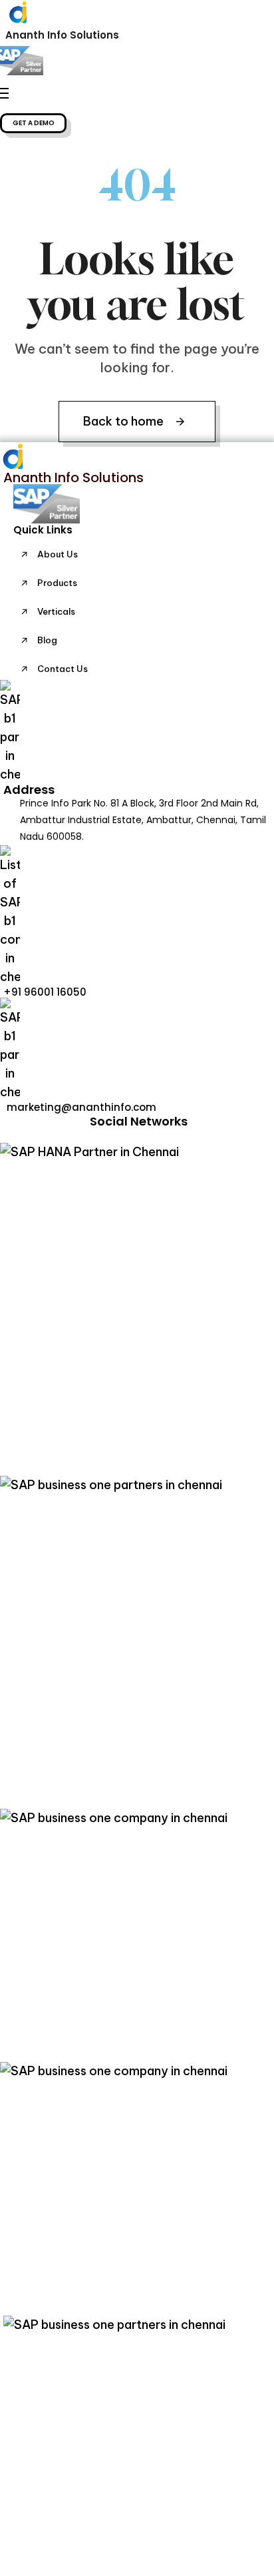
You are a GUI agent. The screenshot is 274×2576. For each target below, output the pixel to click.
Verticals (56, 611)
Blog (47, 640)
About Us (58, 554)
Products (57, 583)
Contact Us (63, 669)
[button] (33, 123)
